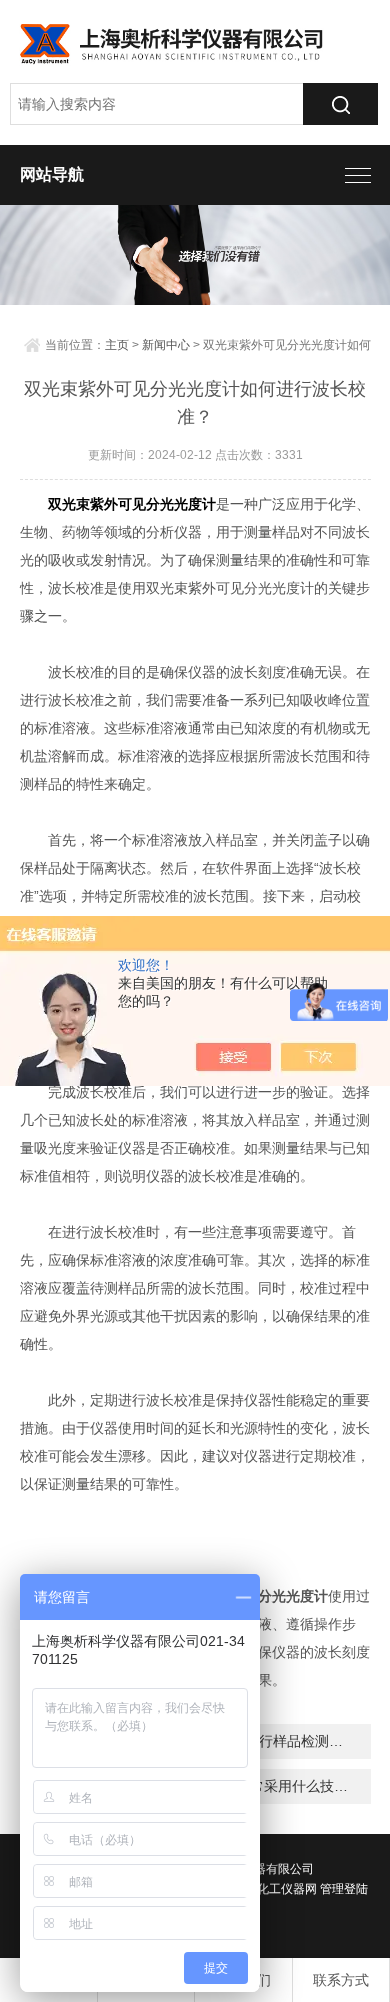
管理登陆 (344, 1889)
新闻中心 (166, 345)
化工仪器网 (287, 1889)
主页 (117, 345)
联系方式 (341, 1980)
